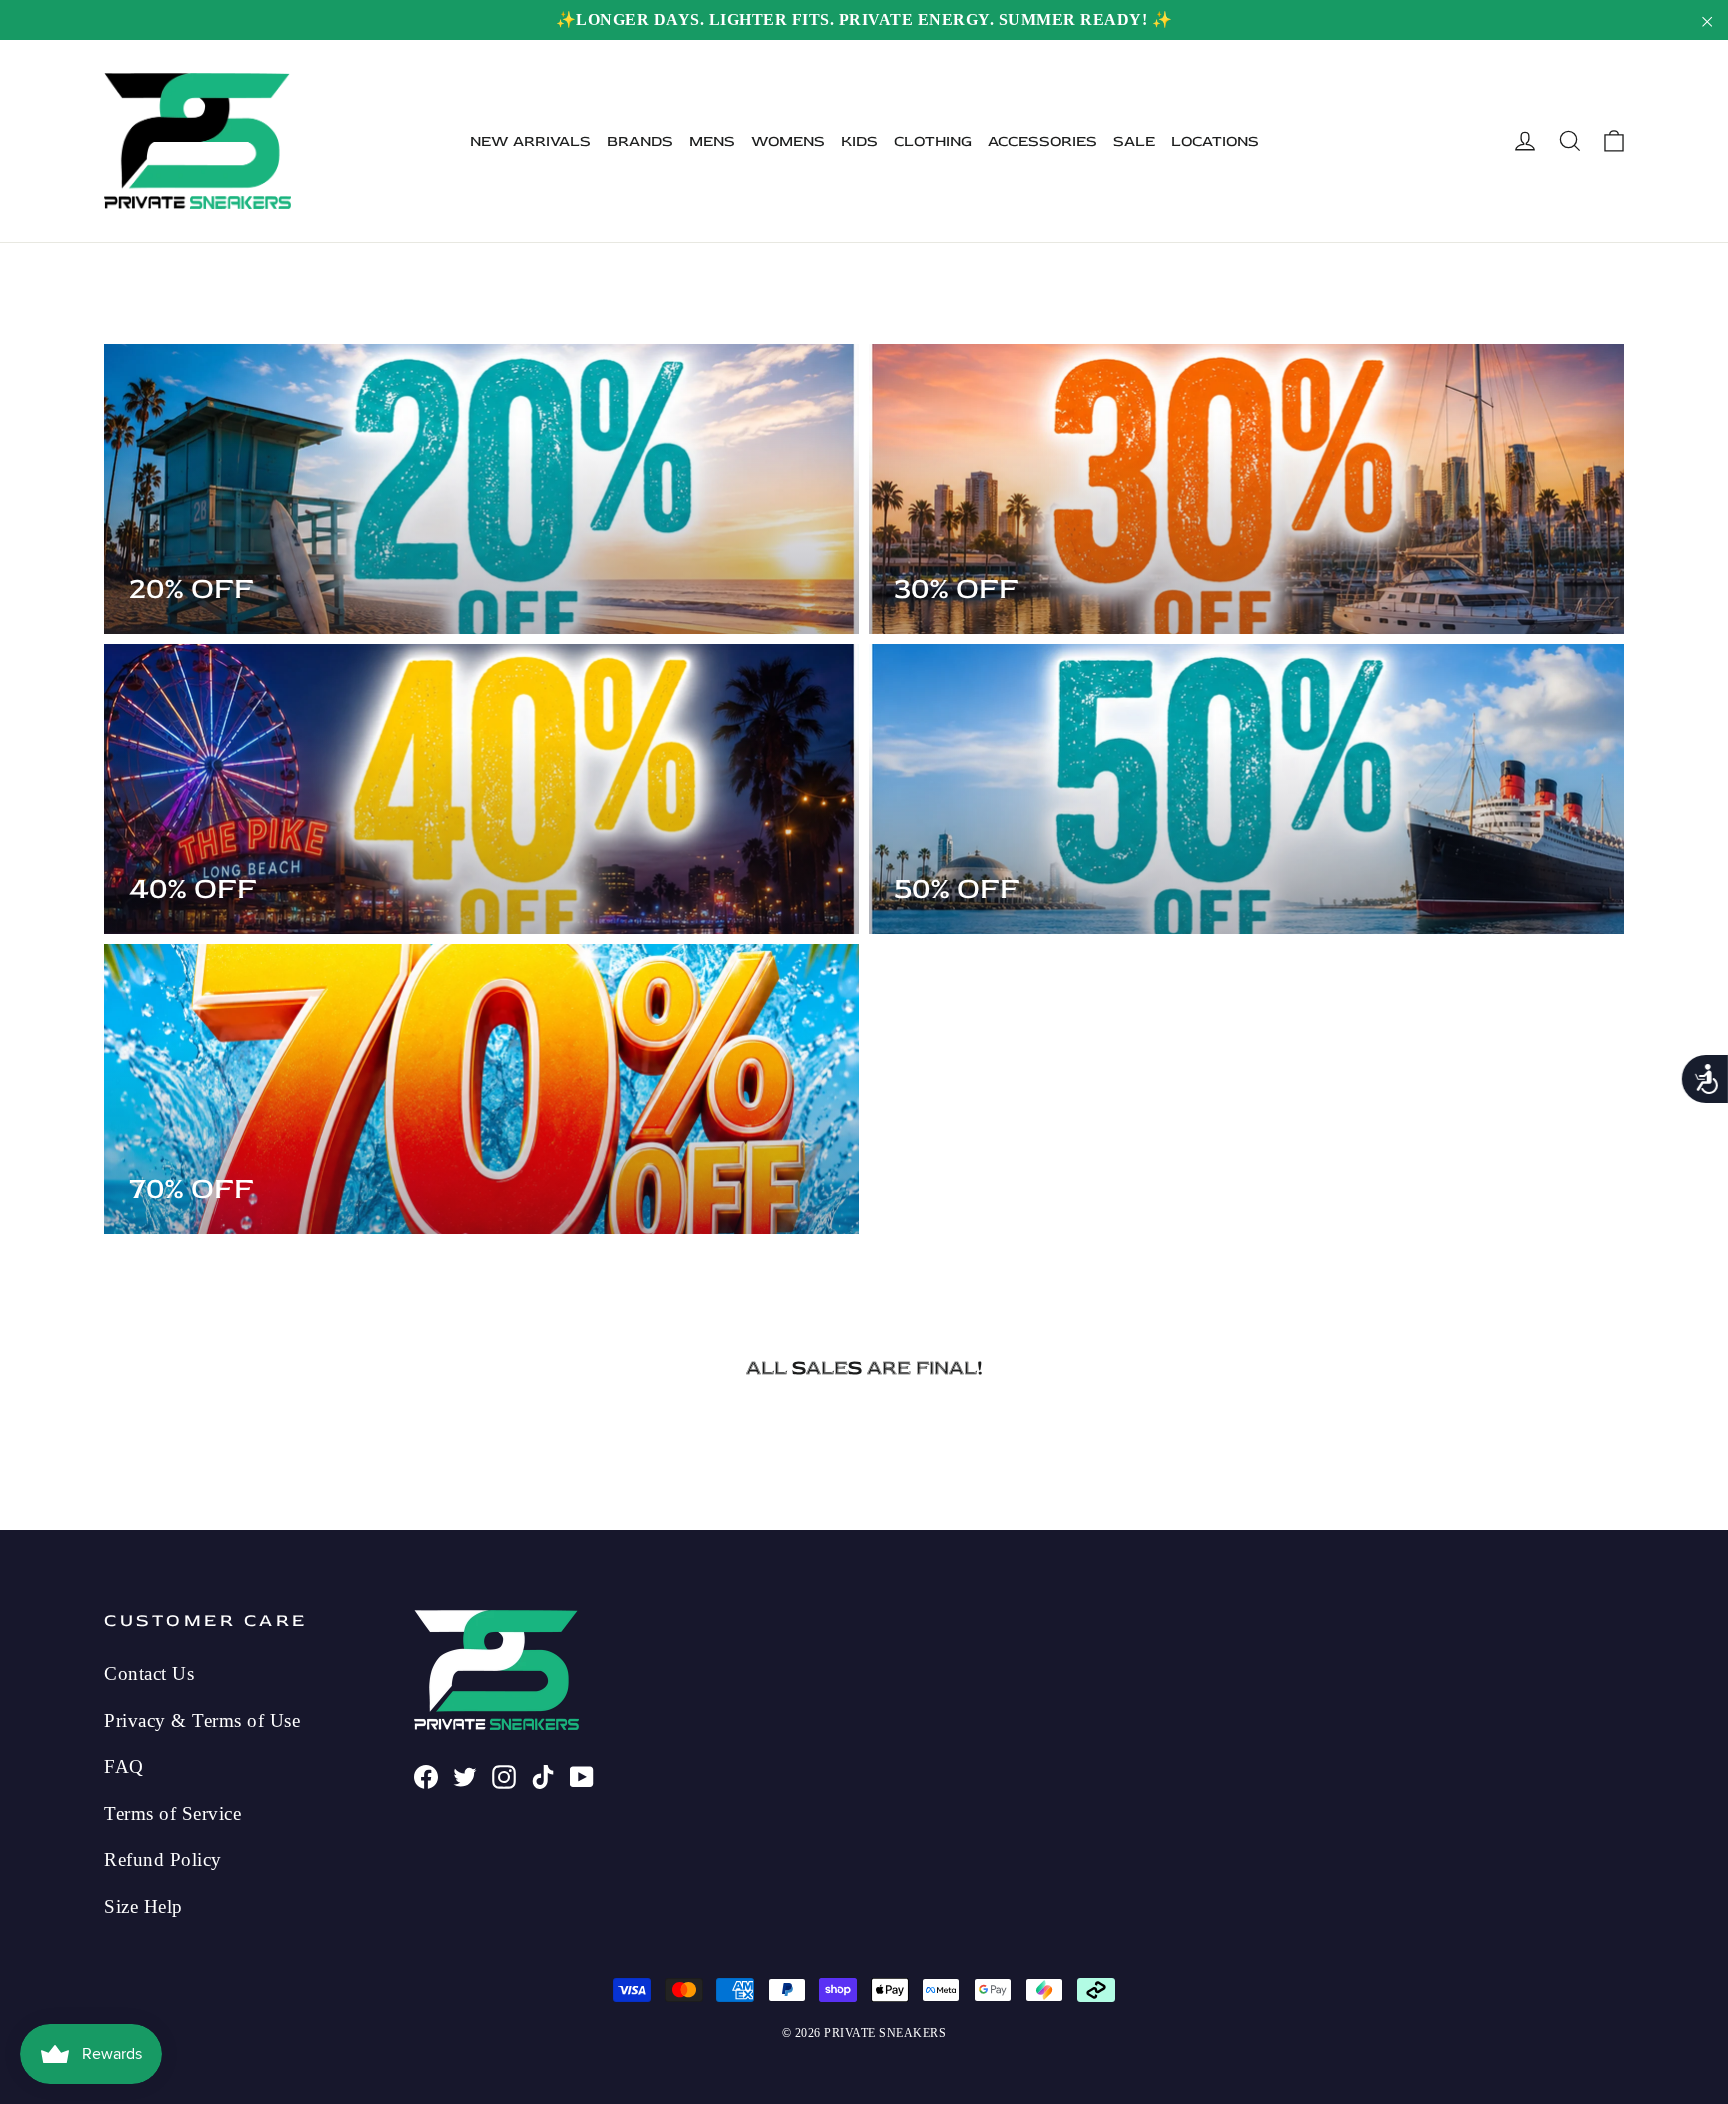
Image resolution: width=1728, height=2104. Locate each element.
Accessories (1042, 141)
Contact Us (149, 1673)
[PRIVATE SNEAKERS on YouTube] (582, 1775)
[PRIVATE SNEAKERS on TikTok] (543, 1775)
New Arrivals (530, 141)
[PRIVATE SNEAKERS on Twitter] (465, 1775)
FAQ (124, 1766)
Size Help (143, 1906)
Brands (640, 141)
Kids (859, 141)
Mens (712, 141)
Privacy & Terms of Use (202, 1720)
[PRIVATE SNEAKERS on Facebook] (426, 1775)
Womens (788, 141)
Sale (1134, 141)
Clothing (933, 141)
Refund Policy (163, 1859)
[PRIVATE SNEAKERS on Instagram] (504, 1775)
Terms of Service (172, 1813)
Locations (1215, 141)
